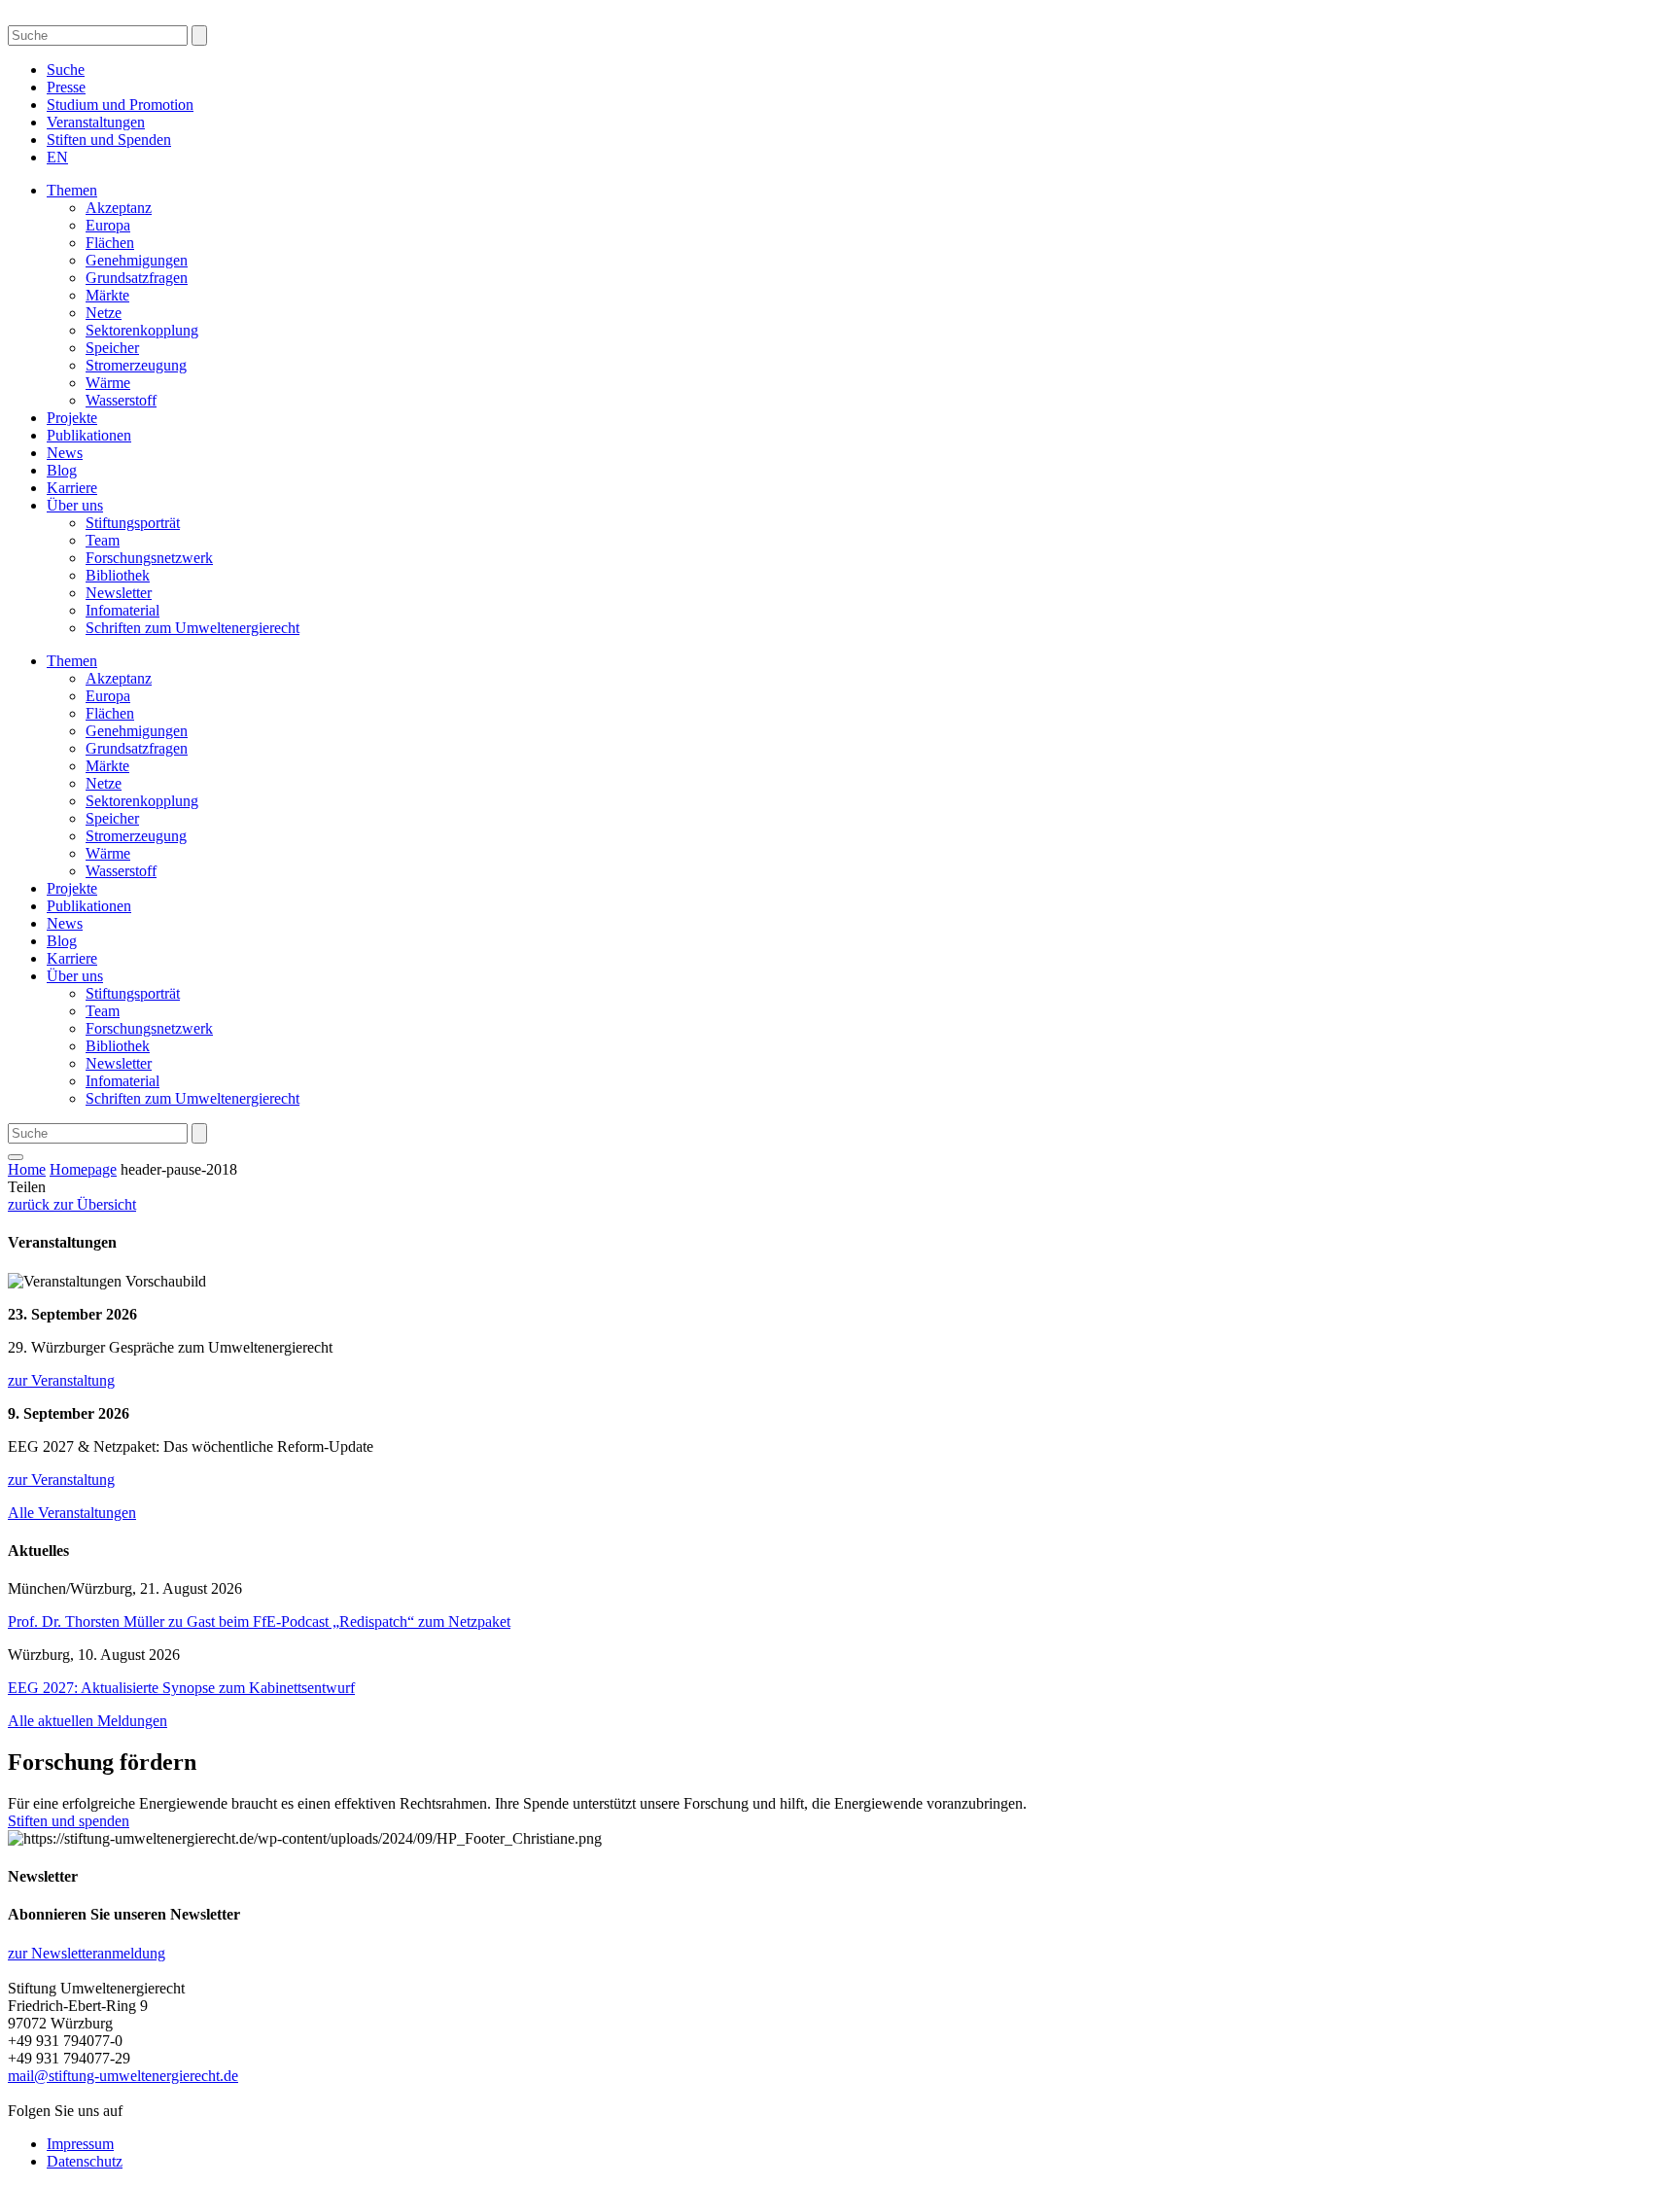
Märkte (107, 295)
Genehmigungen (137, 260)
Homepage (83, 1169)
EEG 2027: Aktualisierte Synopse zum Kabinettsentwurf (181, 1688)
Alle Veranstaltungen (72, 1513)
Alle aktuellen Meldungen (87, 1721)
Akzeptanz (119, 208)
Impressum (80, 2144)
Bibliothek (118, 575)
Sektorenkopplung (142, 330)
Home (27, 1169)
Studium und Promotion (120, 105)
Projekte (72, 418)
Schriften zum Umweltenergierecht (192, 628)
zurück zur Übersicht (72, 1204)
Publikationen (89, 435)
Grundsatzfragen (137, 278)
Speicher (112, 348)
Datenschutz (85, 2161)
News (65, 453)
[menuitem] (57, 157)
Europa (108, 225)
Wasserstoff (121, 400)
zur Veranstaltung (61, 1380)
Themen (72, 190)
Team (103, 540)
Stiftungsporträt (133, 523)
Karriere (72, 488)
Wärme (108, 383)
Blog (62, 470)
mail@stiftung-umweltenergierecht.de (123, 2076)
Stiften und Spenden (109, 140)
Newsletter (119, 593)
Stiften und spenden (69, 1821)
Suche (66, 70)
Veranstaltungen (96, 122)
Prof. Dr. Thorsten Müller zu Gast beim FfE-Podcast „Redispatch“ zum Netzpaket (259, 1622)
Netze (104, 313)
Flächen (110, 243)
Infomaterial (122, 610)
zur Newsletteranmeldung (87, 1953)
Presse (66, 87)
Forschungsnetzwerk (149, 558)
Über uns (75, 505)
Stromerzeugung (136, 365)
